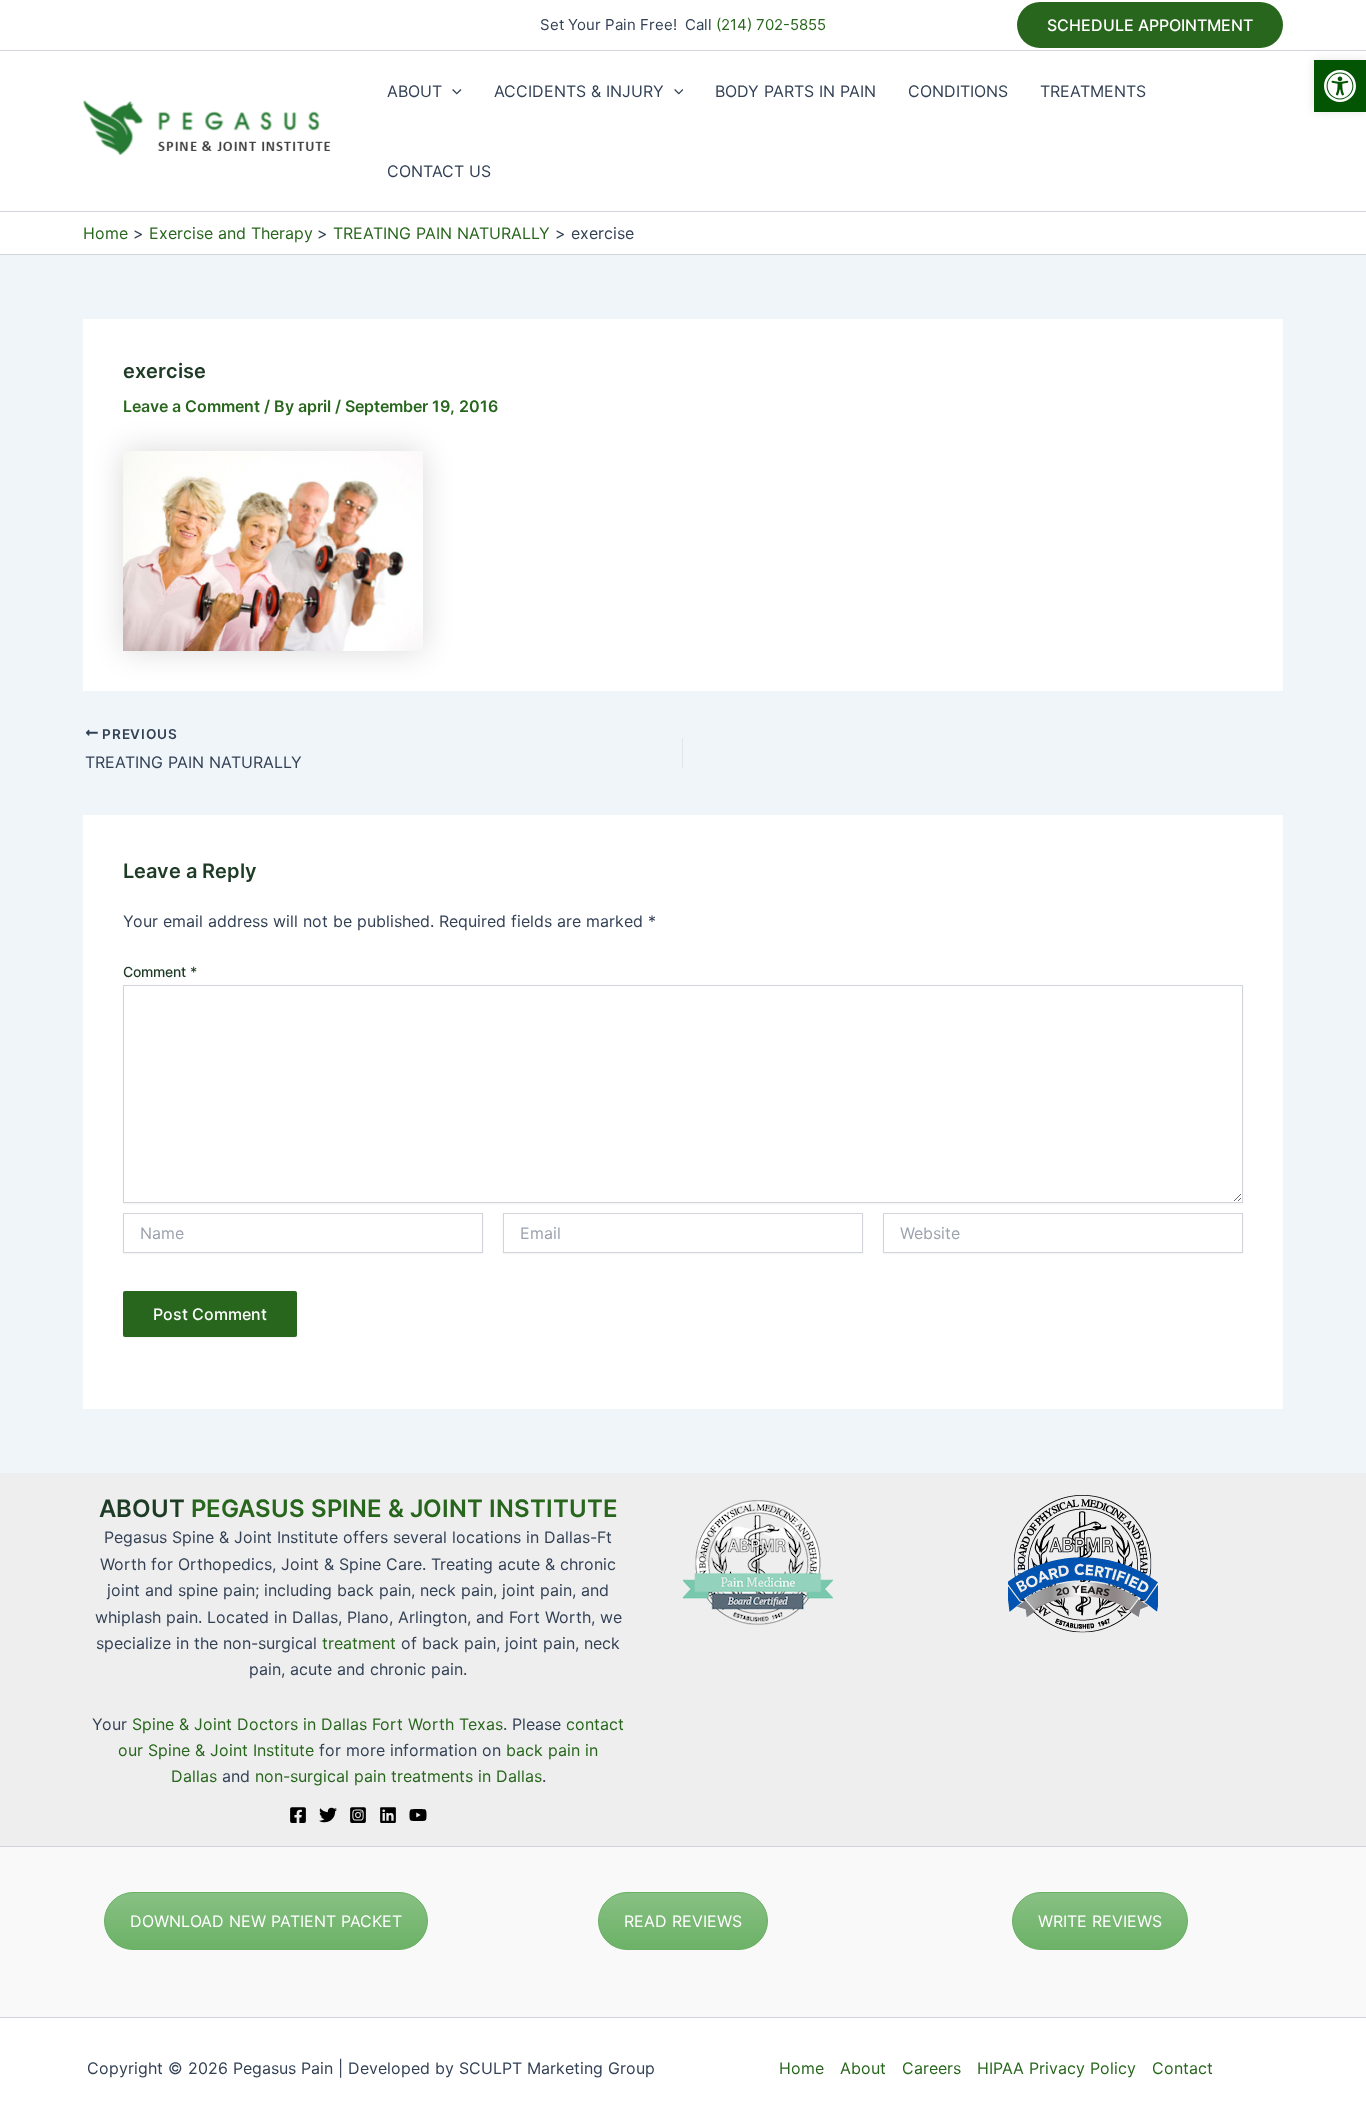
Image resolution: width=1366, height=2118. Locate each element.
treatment (359, 1643)
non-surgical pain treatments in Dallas (398, 1776)
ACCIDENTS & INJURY (579, 91)
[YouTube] (418, 1815)
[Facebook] (298, 1815)
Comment (160, 971)
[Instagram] (358, 1815)
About (863, 2068)
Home (801, 2068)
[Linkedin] (388, 1815)
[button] (1340, 86)
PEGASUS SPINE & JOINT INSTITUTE (404, 1508)
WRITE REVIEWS (1100, 1921)
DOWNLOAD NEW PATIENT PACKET (266, 1921)
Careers (931, 2068)
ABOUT (414, 91)
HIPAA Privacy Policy (1056, 2068)
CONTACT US (439, 171)
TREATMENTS (1093, 91)
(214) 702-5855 (771, 24)
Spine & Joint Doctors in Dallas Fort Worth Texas (317, 1724)
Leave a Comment (191, 406)
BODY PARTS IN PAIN (795, 91)
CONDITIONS (958, 91)
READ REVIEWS (683, 1921)
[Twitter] (328, 1815)
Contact (1182, 2068)
